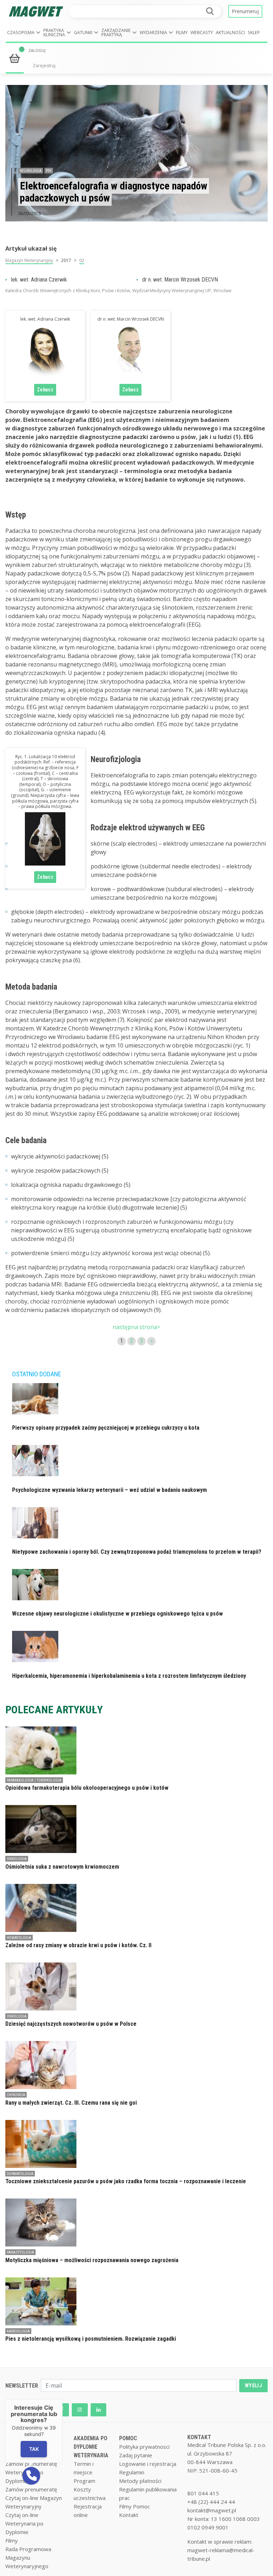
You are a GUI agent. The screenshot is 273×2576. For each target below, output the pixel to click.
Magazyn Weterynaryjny (29, 260)
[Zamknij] (63, 2399)
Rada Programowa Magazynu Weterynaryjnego (28, 2558)
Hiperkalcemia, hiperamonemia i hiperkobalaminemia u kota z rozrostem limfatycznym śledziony (129, 1676)
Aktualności (230, 33)
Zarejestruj (44, 66)
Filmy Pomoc (135, 2506)
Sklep (254, 33)
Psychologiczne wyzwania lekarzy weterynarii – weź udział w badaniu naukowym (109, 1490)
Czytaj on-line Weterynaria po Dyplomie (24, 2523)
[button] (24, 33)
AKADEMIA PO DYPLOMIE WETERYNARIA (91, 2447)
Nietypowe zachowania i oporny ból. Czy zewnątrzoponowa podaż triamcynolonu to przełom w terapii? (137, 1552)
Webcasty (202, 33)
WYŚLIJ (253, 2385)
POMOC (128, 2438)
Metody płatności (140, 2481)
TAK (34, 2449)
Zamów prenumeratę (31, 2489)
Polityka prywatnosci (144, 2447)
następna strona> (136, 1327)
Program (84, 2481)
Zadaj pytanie (136, 2455)
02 (82, 260)
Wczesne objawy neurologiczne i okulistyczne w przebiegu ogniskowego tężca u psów (117, 1614)
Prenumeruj (245, 11)
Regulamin (132, 2472)
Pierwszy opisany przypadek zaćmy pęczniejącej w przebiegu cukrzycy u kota (106, 1428)
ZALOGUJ (37, 50)
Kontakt (129, 2515)
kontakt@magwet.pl (212, 2510)
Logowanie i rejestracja (148, 2464)
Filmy (182, 33)
